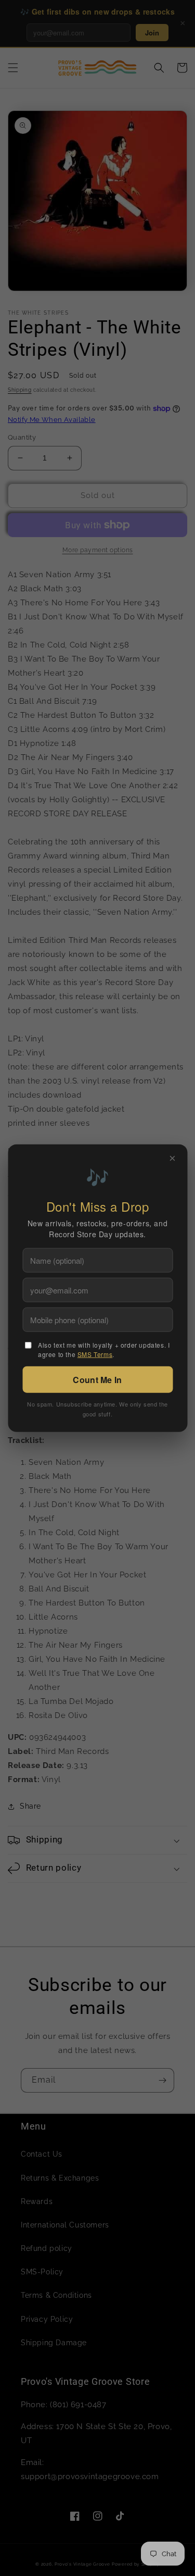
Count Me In (97, 1379)
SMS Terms (95, 1354)
